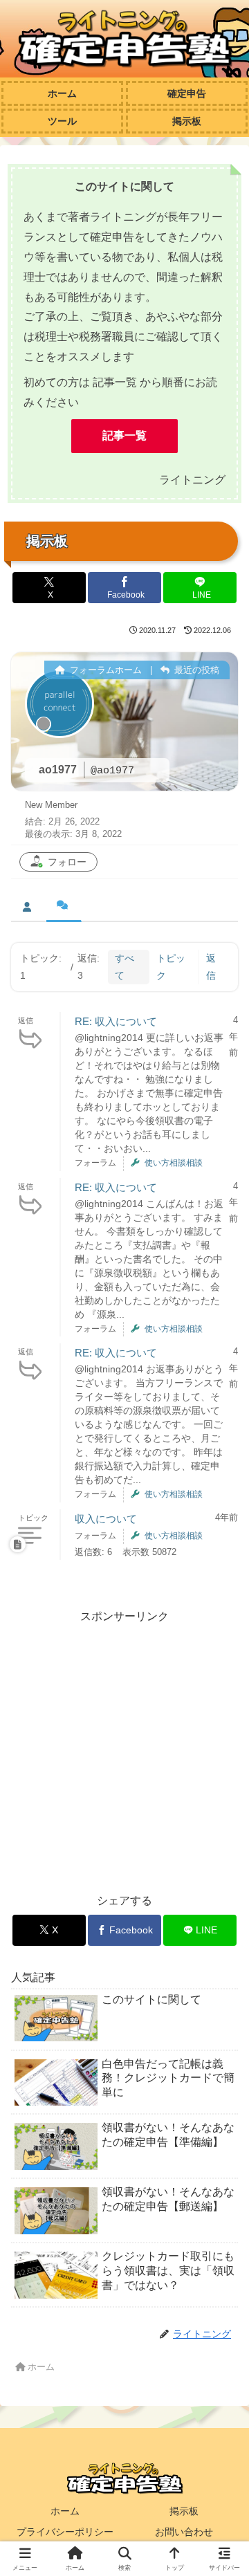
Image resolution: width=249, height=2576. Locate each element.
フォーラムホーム (104, 670)
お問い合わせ (184, 2532)
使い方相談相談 (174, 1163)
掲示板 (184, 2511)
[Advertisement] (124, 1751)
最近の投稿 (195, 670)
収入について (106, 1519)
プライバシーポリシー (65, 2532)
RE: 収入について (116, 1021)
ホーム (65, 2511)
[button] (222, 1990)
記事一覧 (124, 435)
